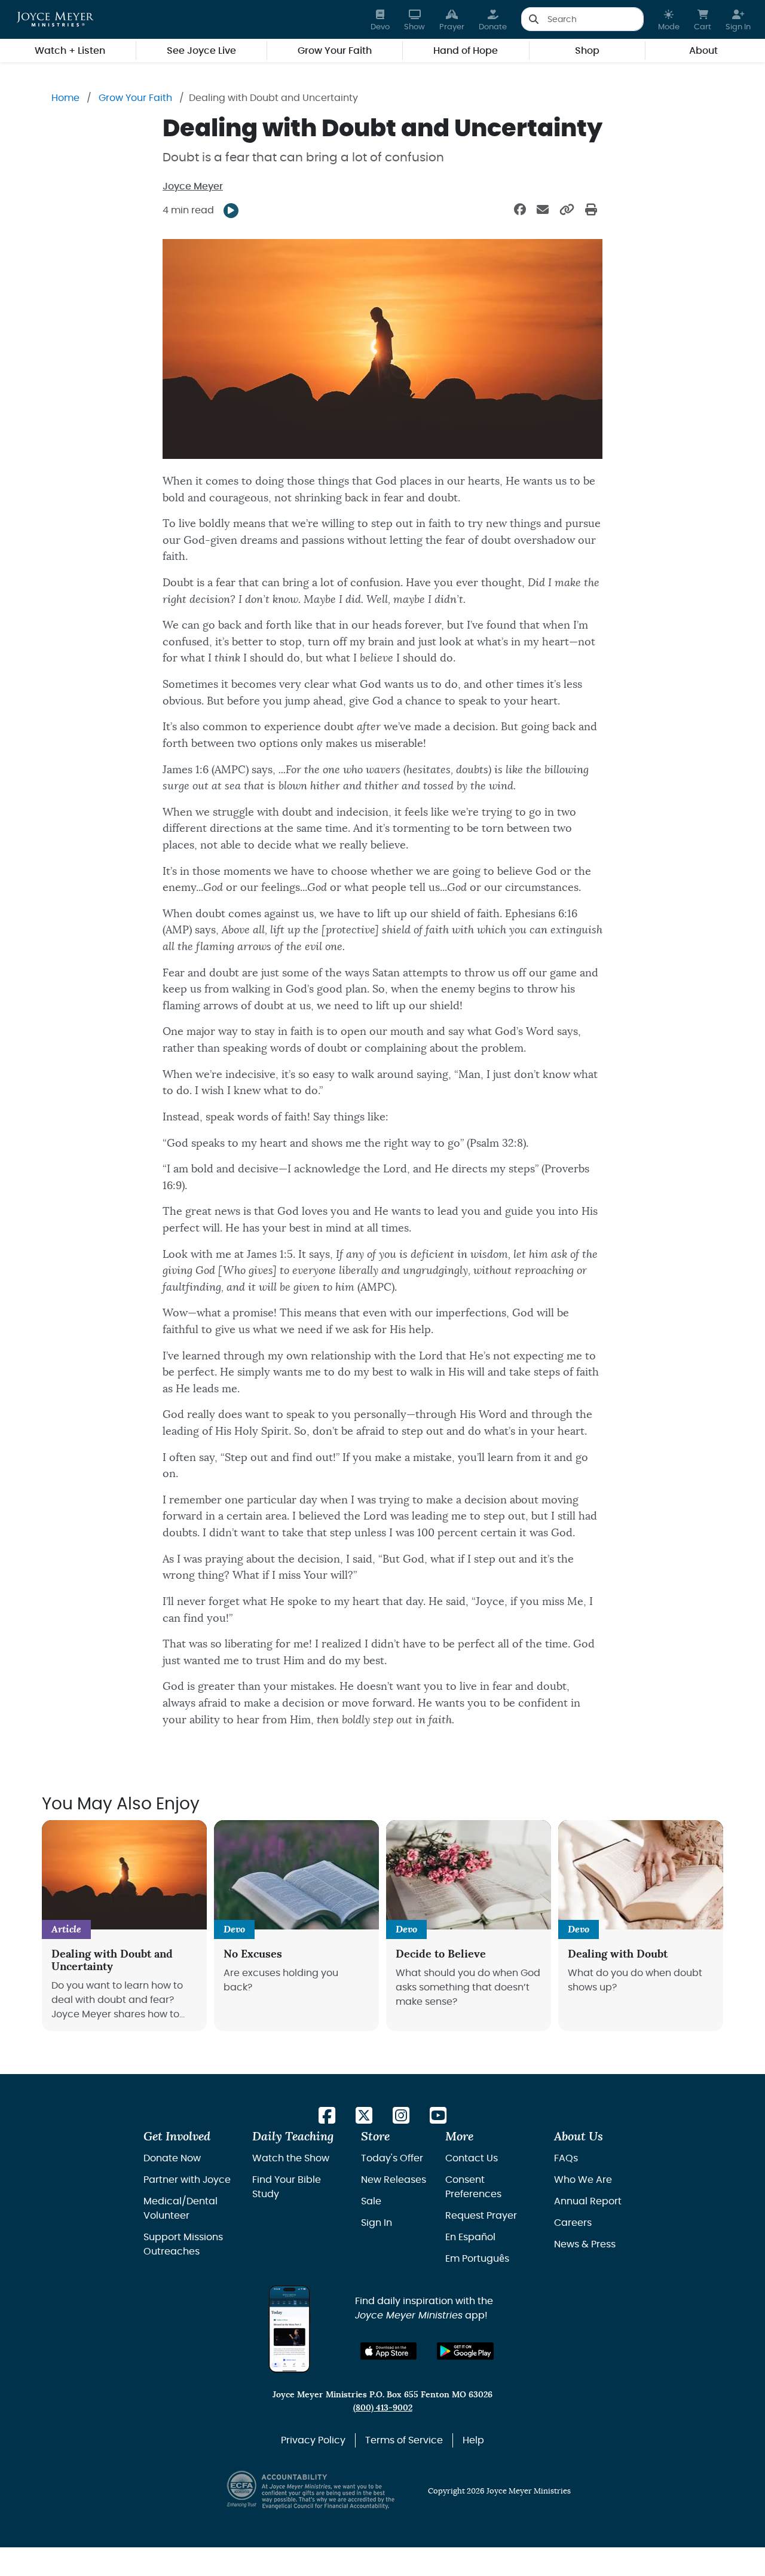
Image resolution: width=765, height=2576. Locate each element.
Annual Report (588, 2201)
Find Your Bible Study (287, 2187)
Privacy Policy (313, 2440)
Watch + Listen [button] (70, 51)
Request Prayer (481, 2216)
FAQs (566, 2158)
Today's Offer (392, 2158)
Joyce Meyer (193, 186)
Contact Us (472, 2158)
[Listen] (231, 211)
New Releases (394, 2180)
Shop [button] (587, 51)
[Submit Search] (533, 19)
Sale (371, 2201)
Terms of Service (404, 2440)
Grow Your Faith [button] (335, 51)
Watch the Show (291, 2158)
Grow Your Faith (135, 98)
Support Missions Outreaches (183, 2244)
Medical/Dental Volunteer (180, 2209)
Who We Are (583, 2180)
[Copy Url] (567, 210)
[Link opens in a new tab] (327, 2116)
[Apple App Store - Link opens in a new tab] (389, 2351)
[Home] (55, 19)
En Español (470, 2237)
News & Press (585, 2244)
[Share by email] (543, 210)
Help (473, 2440)
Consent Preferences (473, 2187)
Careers (573, 2223)
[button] (669, 19)
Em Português (477, 2259)
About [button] (703, 51)
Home (65, 98)
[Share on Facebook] (520, 210)
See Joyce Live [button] (201, 51)
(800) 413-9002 (383, 2408)
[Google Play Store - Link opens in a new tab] (465, 2351)
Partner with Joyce (187, 2180)
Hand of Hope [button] (466, 51)
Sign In (377, 2223)
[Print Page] (591, 210)
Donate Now (172, 2158)
